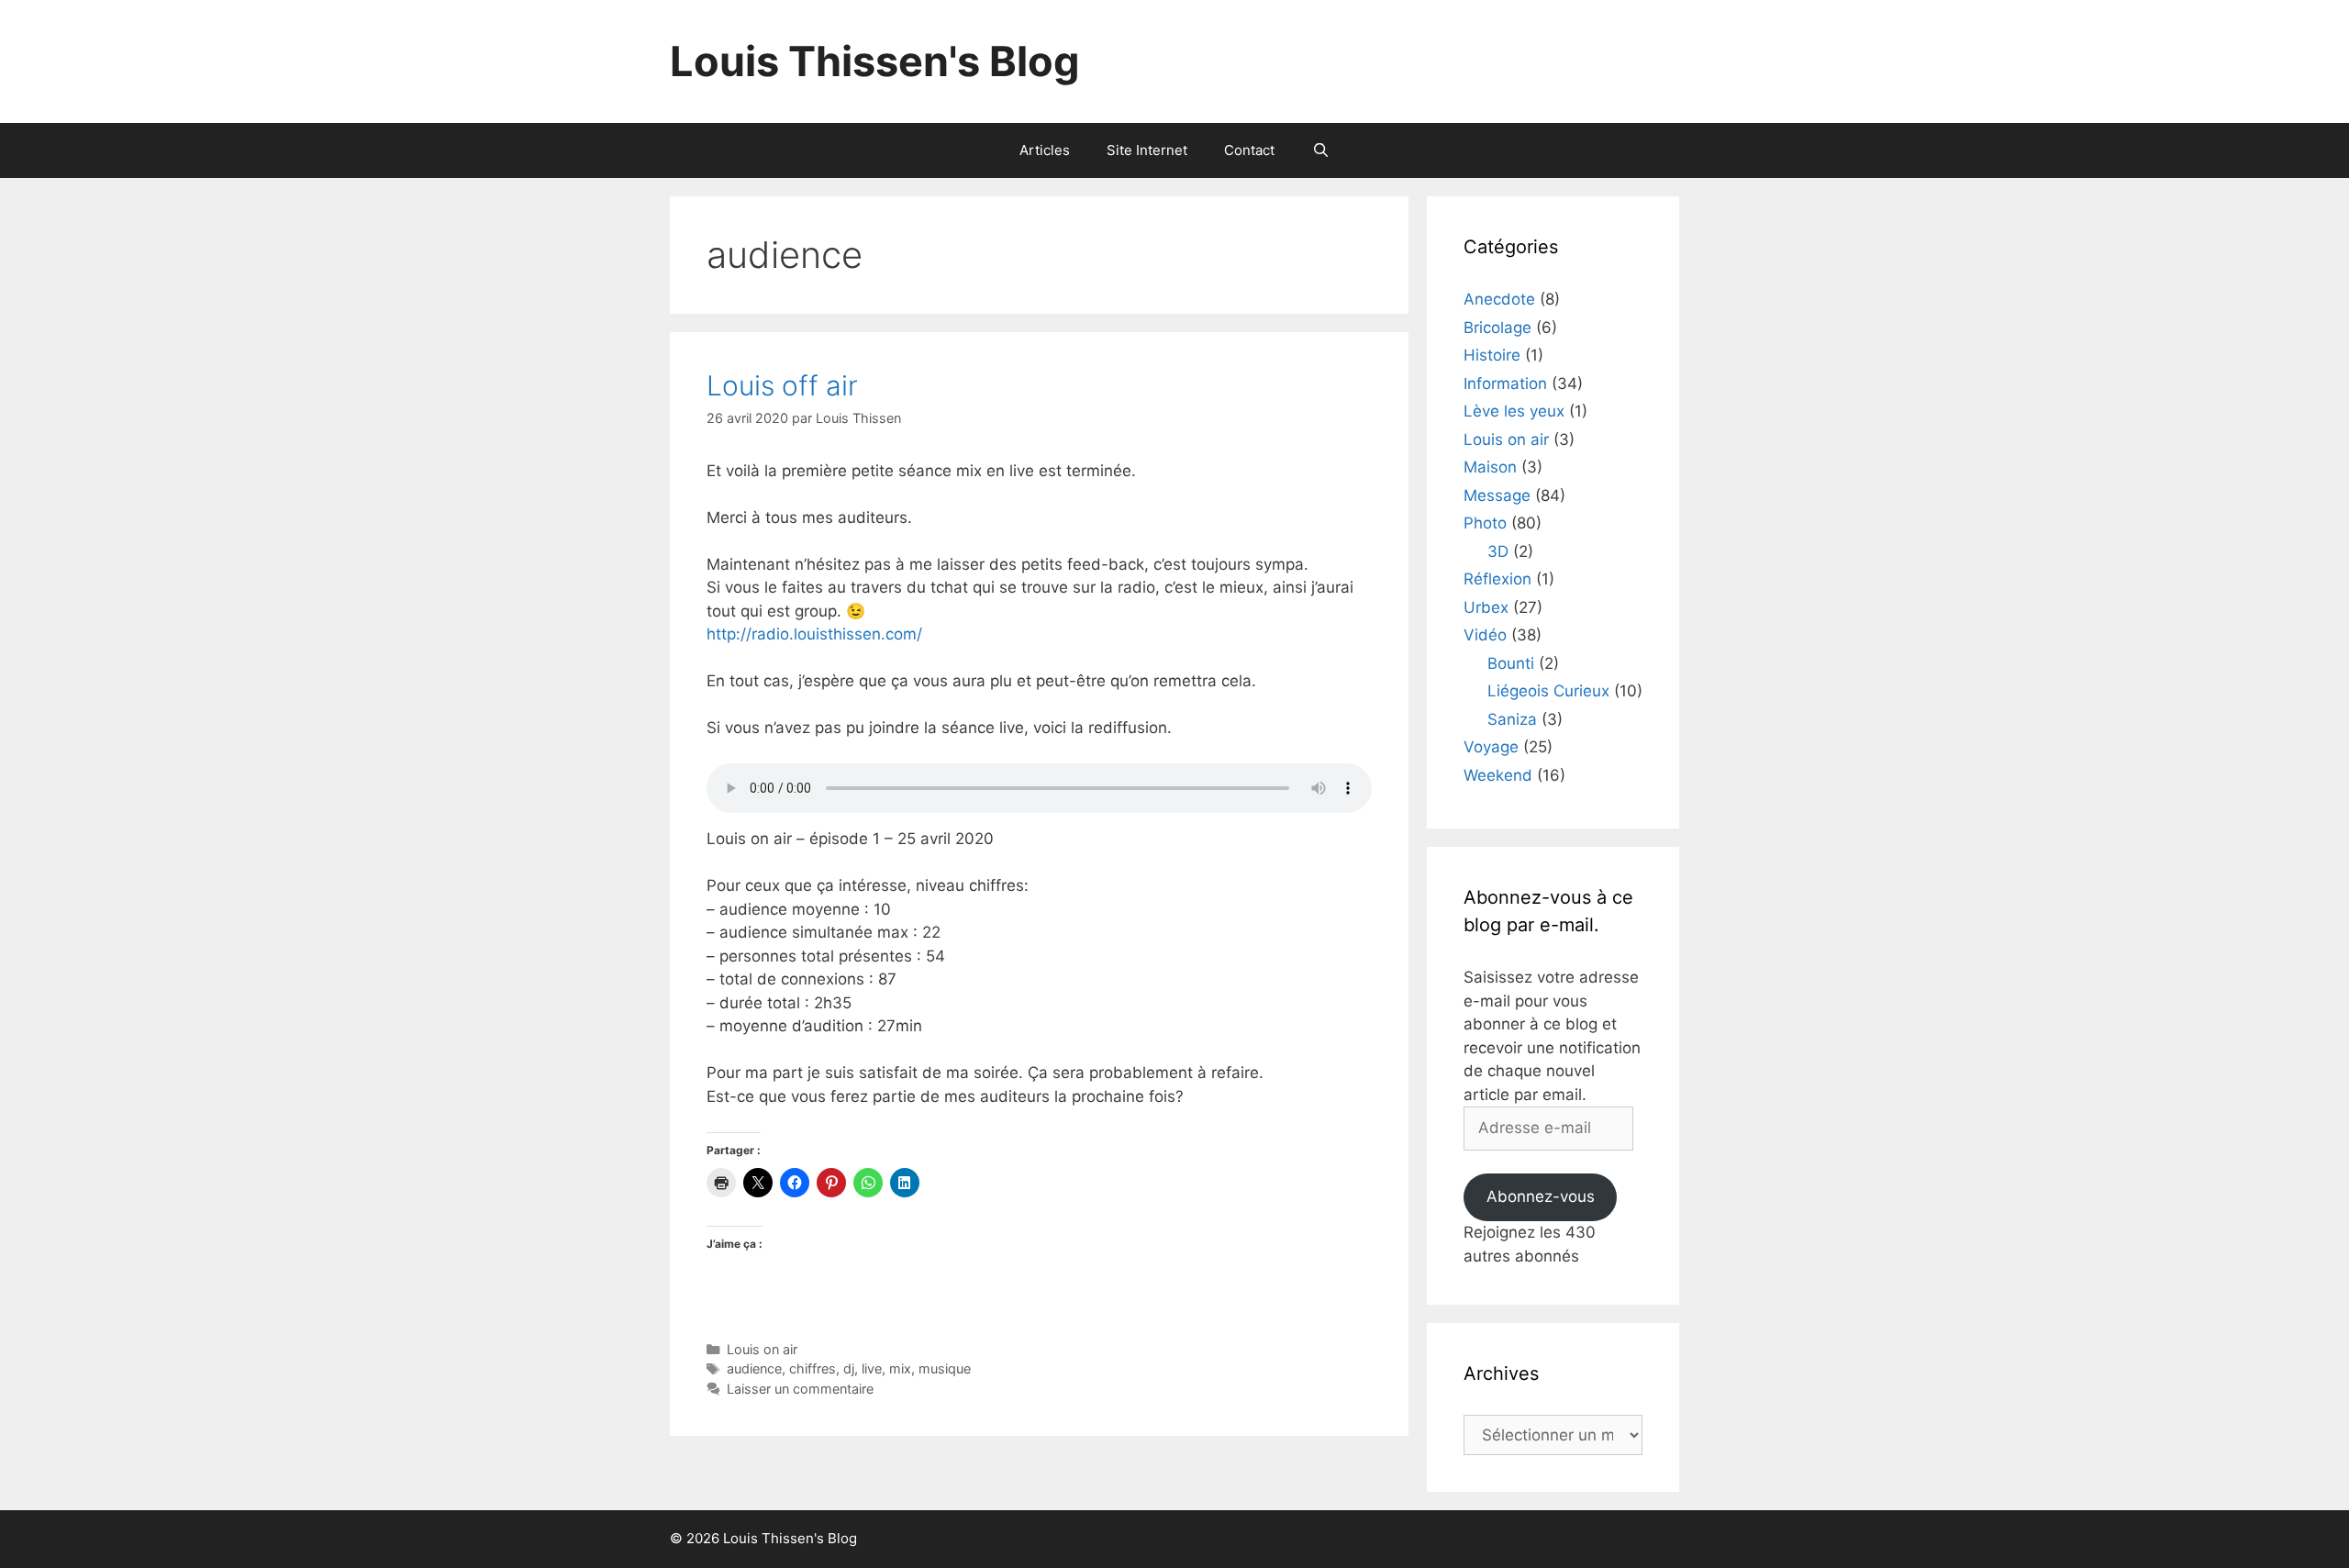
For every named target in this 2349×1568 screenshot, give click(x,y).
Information (1505, 384)
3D (1498, 551)
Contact (1249, 150)
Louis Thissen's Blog (875, 61)
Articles (1045, 150)
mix (900, 1368)
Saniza (1512, 719)
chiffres (813, 1368)
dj (849, 1368)
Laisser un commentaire (800, 1389)
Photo (1485, 523)
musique (945, 1368)
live (872, 1368)
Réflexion (1497, 579)
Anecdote (1499, 299)
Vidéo (1485, 635)
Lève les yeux (1514, 411)
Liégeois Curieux (1548, 691)
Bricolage (1497, 328)
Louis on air (762, 1349)
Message (1497, 495)
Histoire (1492, 355)
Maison (1490, 467)
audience (754, 1368)
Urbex (1486, 607)
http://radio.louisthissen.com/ (814, 634)
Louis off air (782, 385)
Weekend (1498, 775)
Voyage (1491, 747)
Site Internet (1147, 150)
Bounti (1511, 663)
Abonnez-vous (1541, 1196)
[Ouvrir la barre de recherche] (1320, 150)
